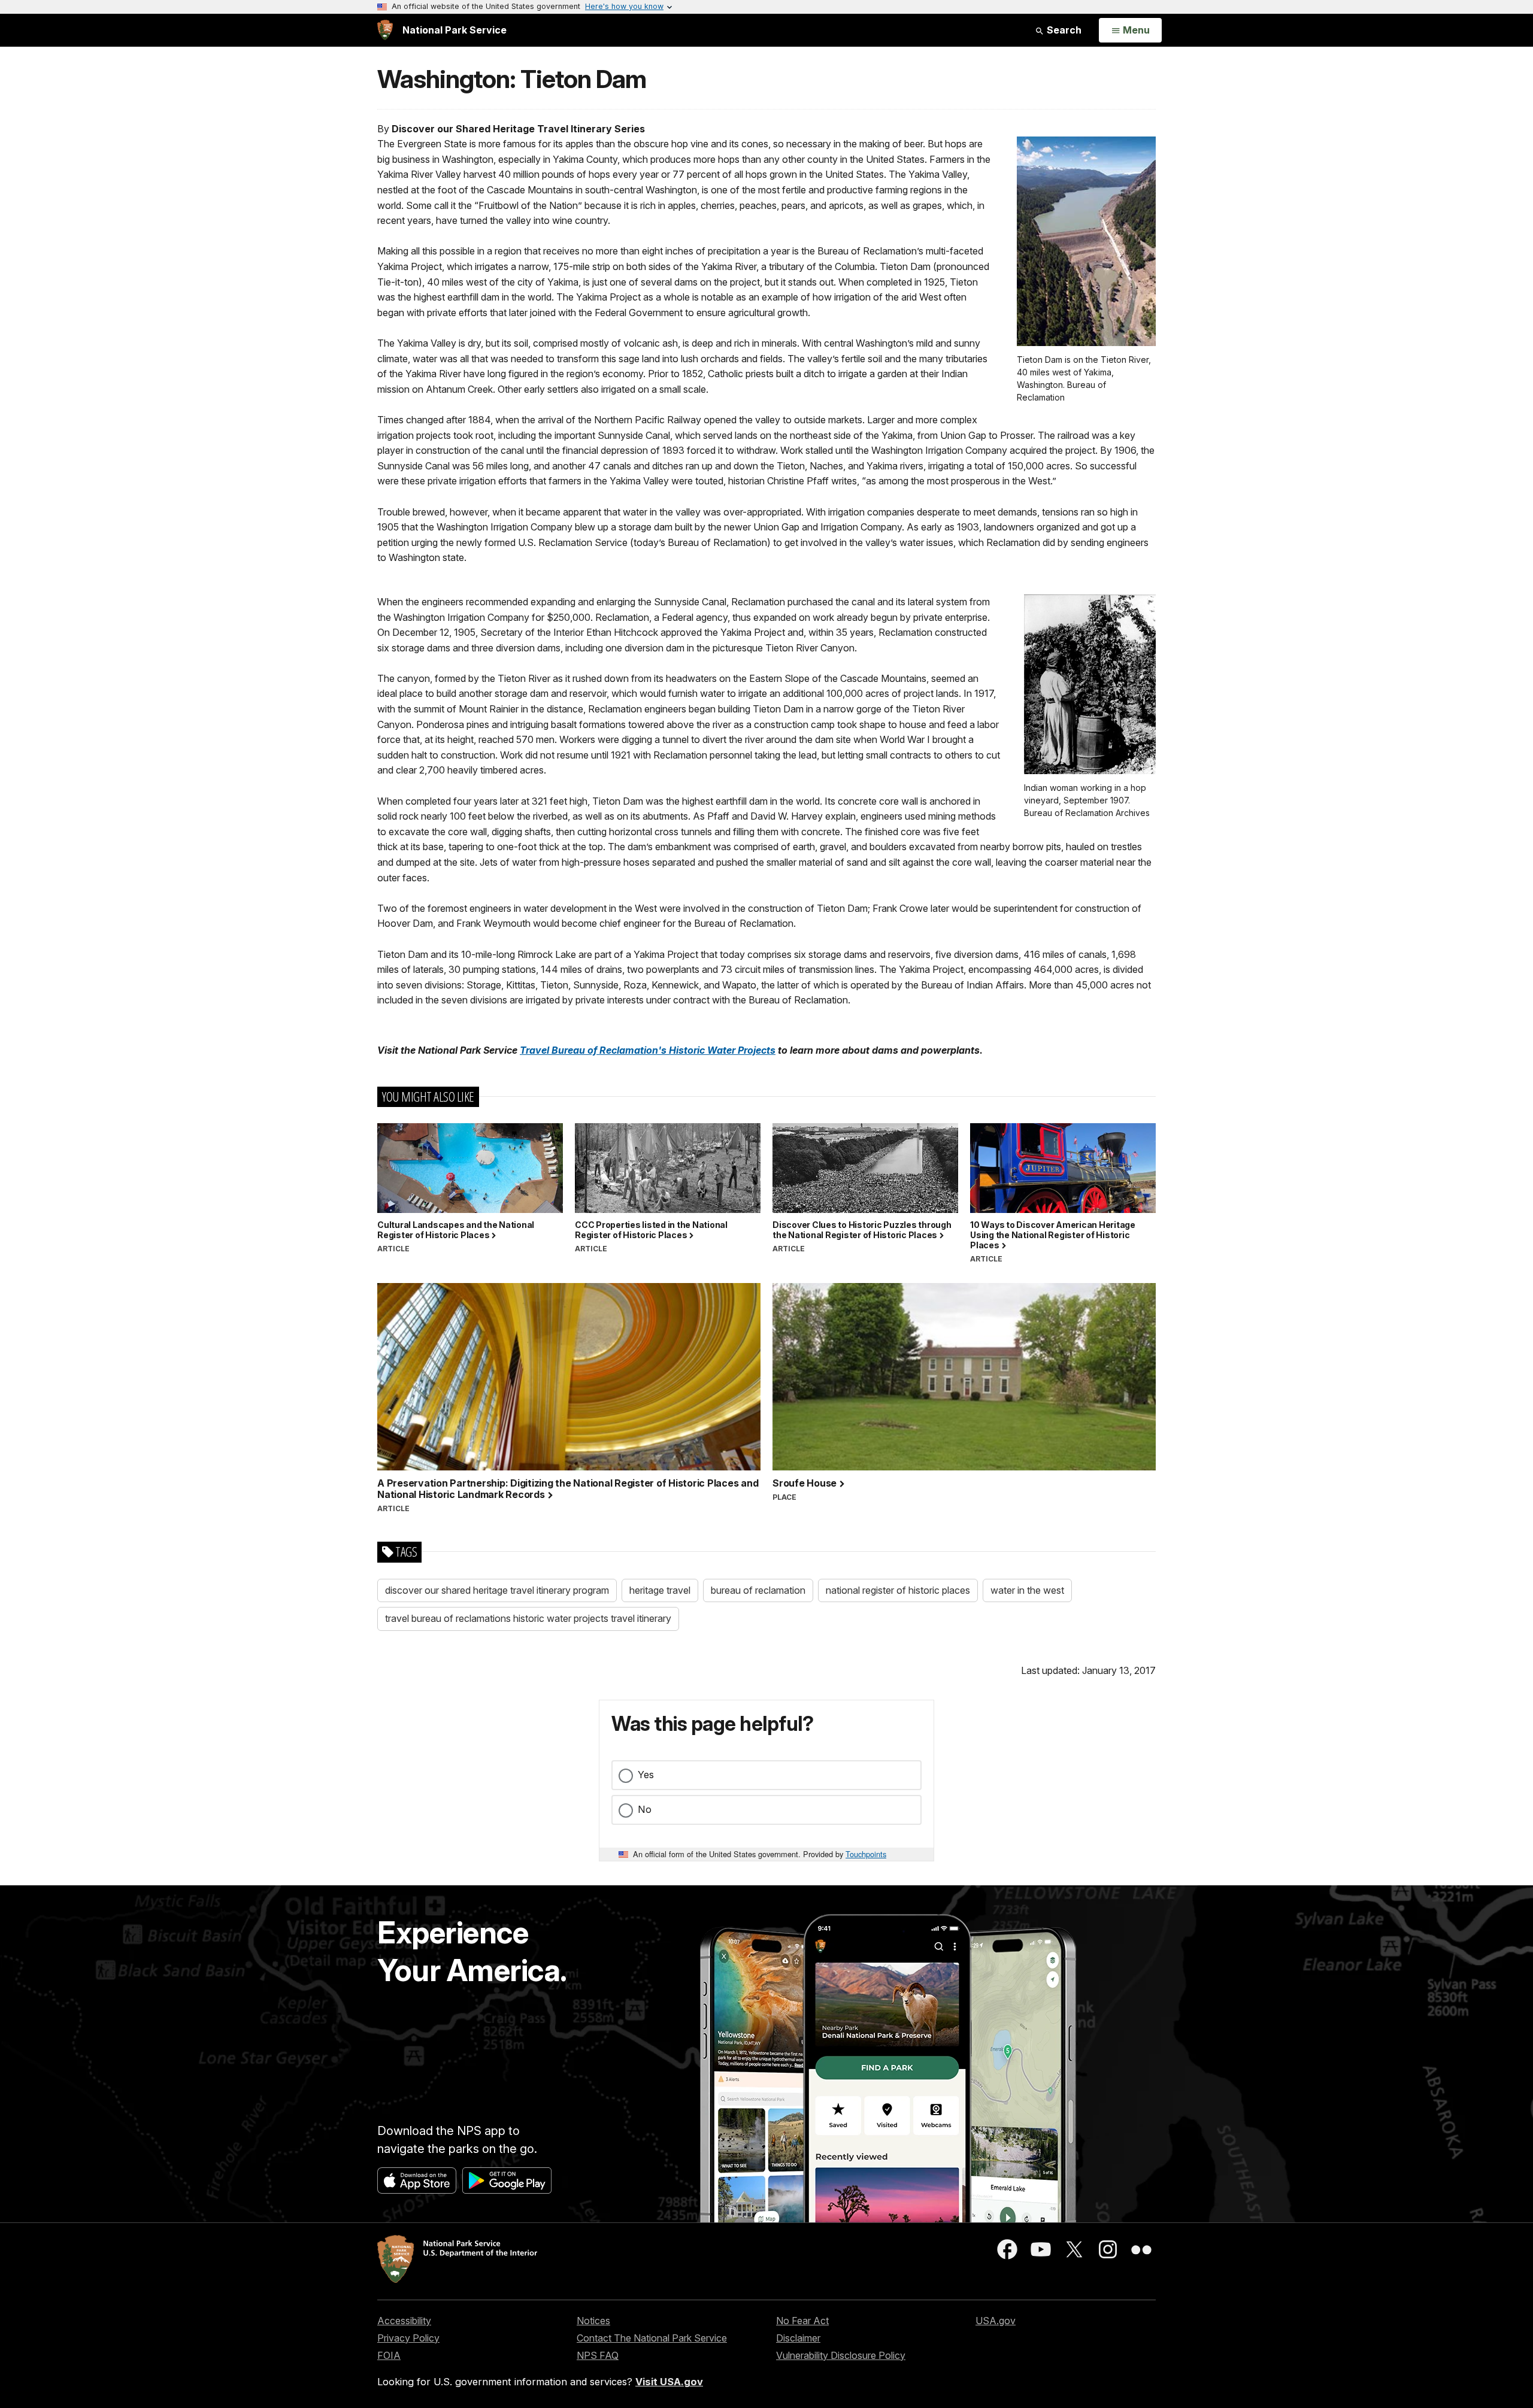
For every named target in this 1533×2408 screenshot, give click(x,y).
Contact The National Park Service (652, 2338)
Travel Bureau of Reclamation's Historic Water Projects (648, 1050)
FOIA (389, 2355)
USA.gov (996, 2321)
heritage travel (660, 1590)
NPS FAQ (598, 2355)
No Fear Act (802, 2321)
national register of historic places (898, 1590)
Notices (593, 2321)
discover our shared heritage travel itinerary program (497, 1590)
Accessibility (404, 2321)
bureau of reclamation (758, 1590)
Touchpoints (866, 1854)
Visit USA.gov (669, 2382)
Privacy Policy (408, 2338)
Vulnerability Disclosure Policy (841, 2355)
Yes (646, 1775)
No (645, 1809)
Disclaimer (798, 2338)
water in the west (1027, 1590)
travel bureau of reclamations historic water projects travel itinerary (528, 1618)
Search (1063, 30)
